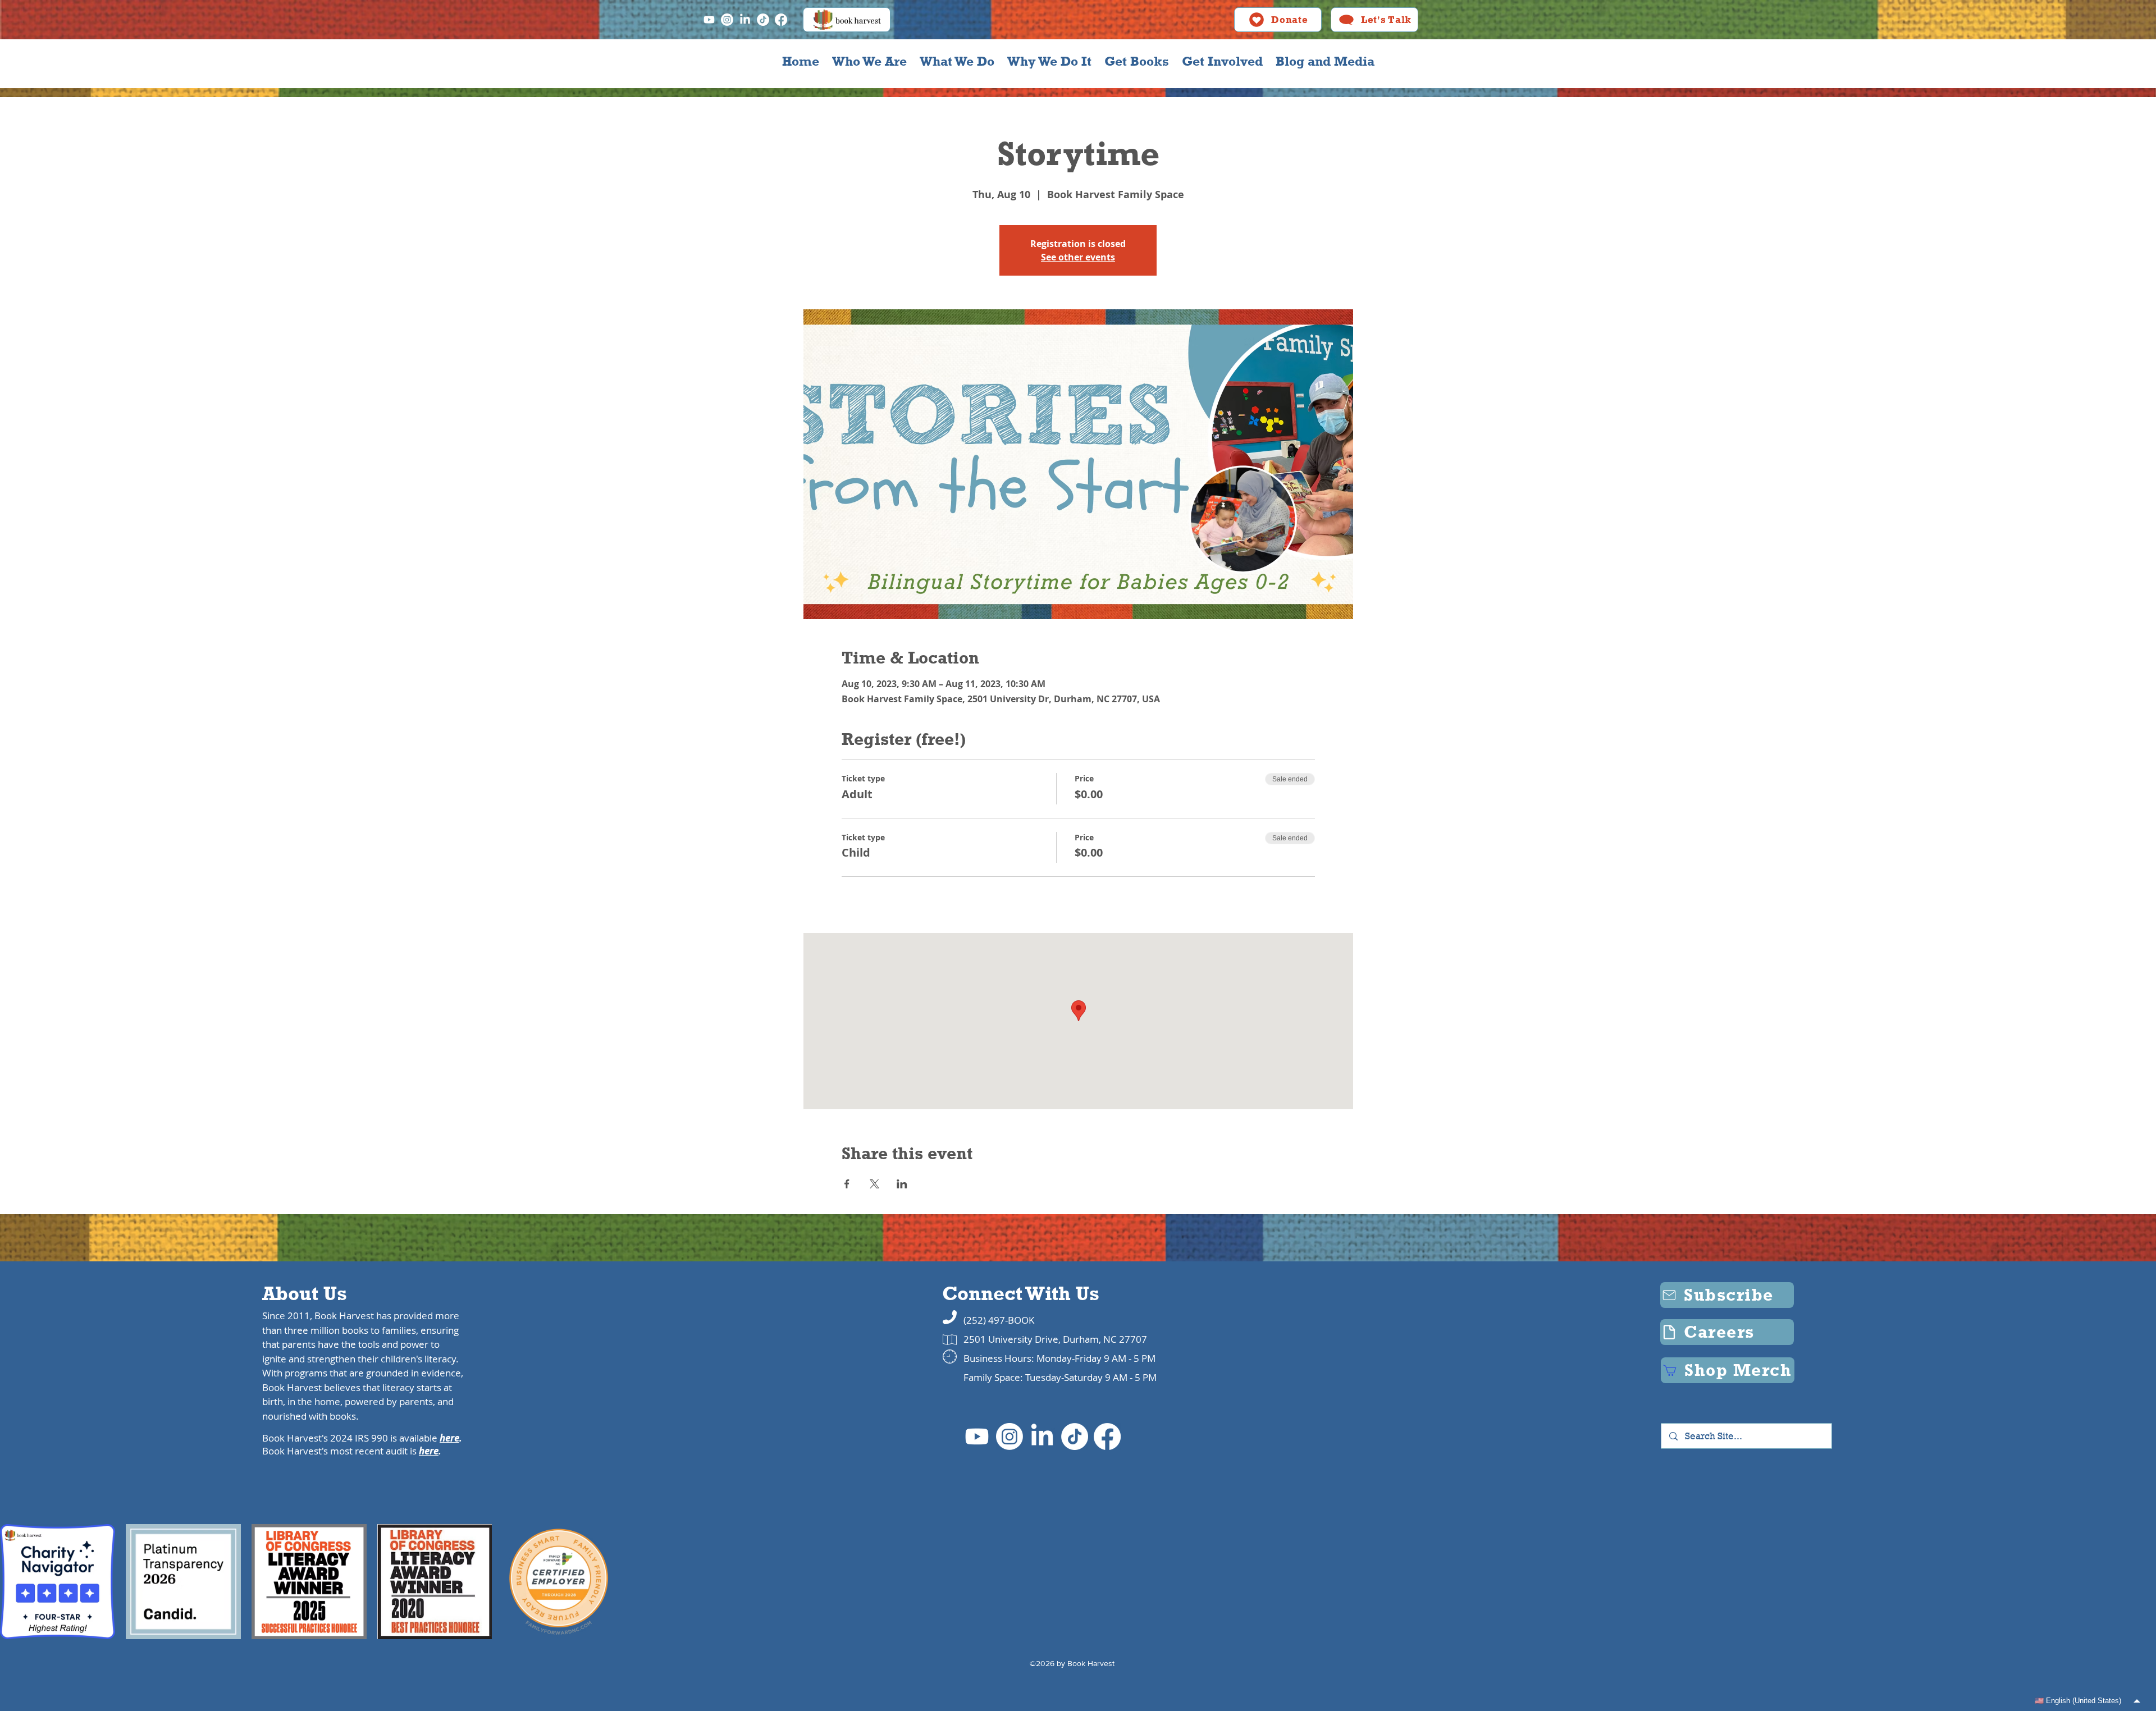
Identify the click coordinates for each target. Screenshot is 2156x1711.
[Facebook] (781, 20)
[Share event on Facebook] (847, 1184)
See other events (1078, 257)
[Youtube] (709, 20)
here (449, 1438)
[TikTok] (763, 20)
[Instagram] (727, 20)
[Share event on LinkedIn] (902, 1184)
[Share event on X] (874, 1184)
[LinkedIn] (745, 20)
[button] (869, 61)
